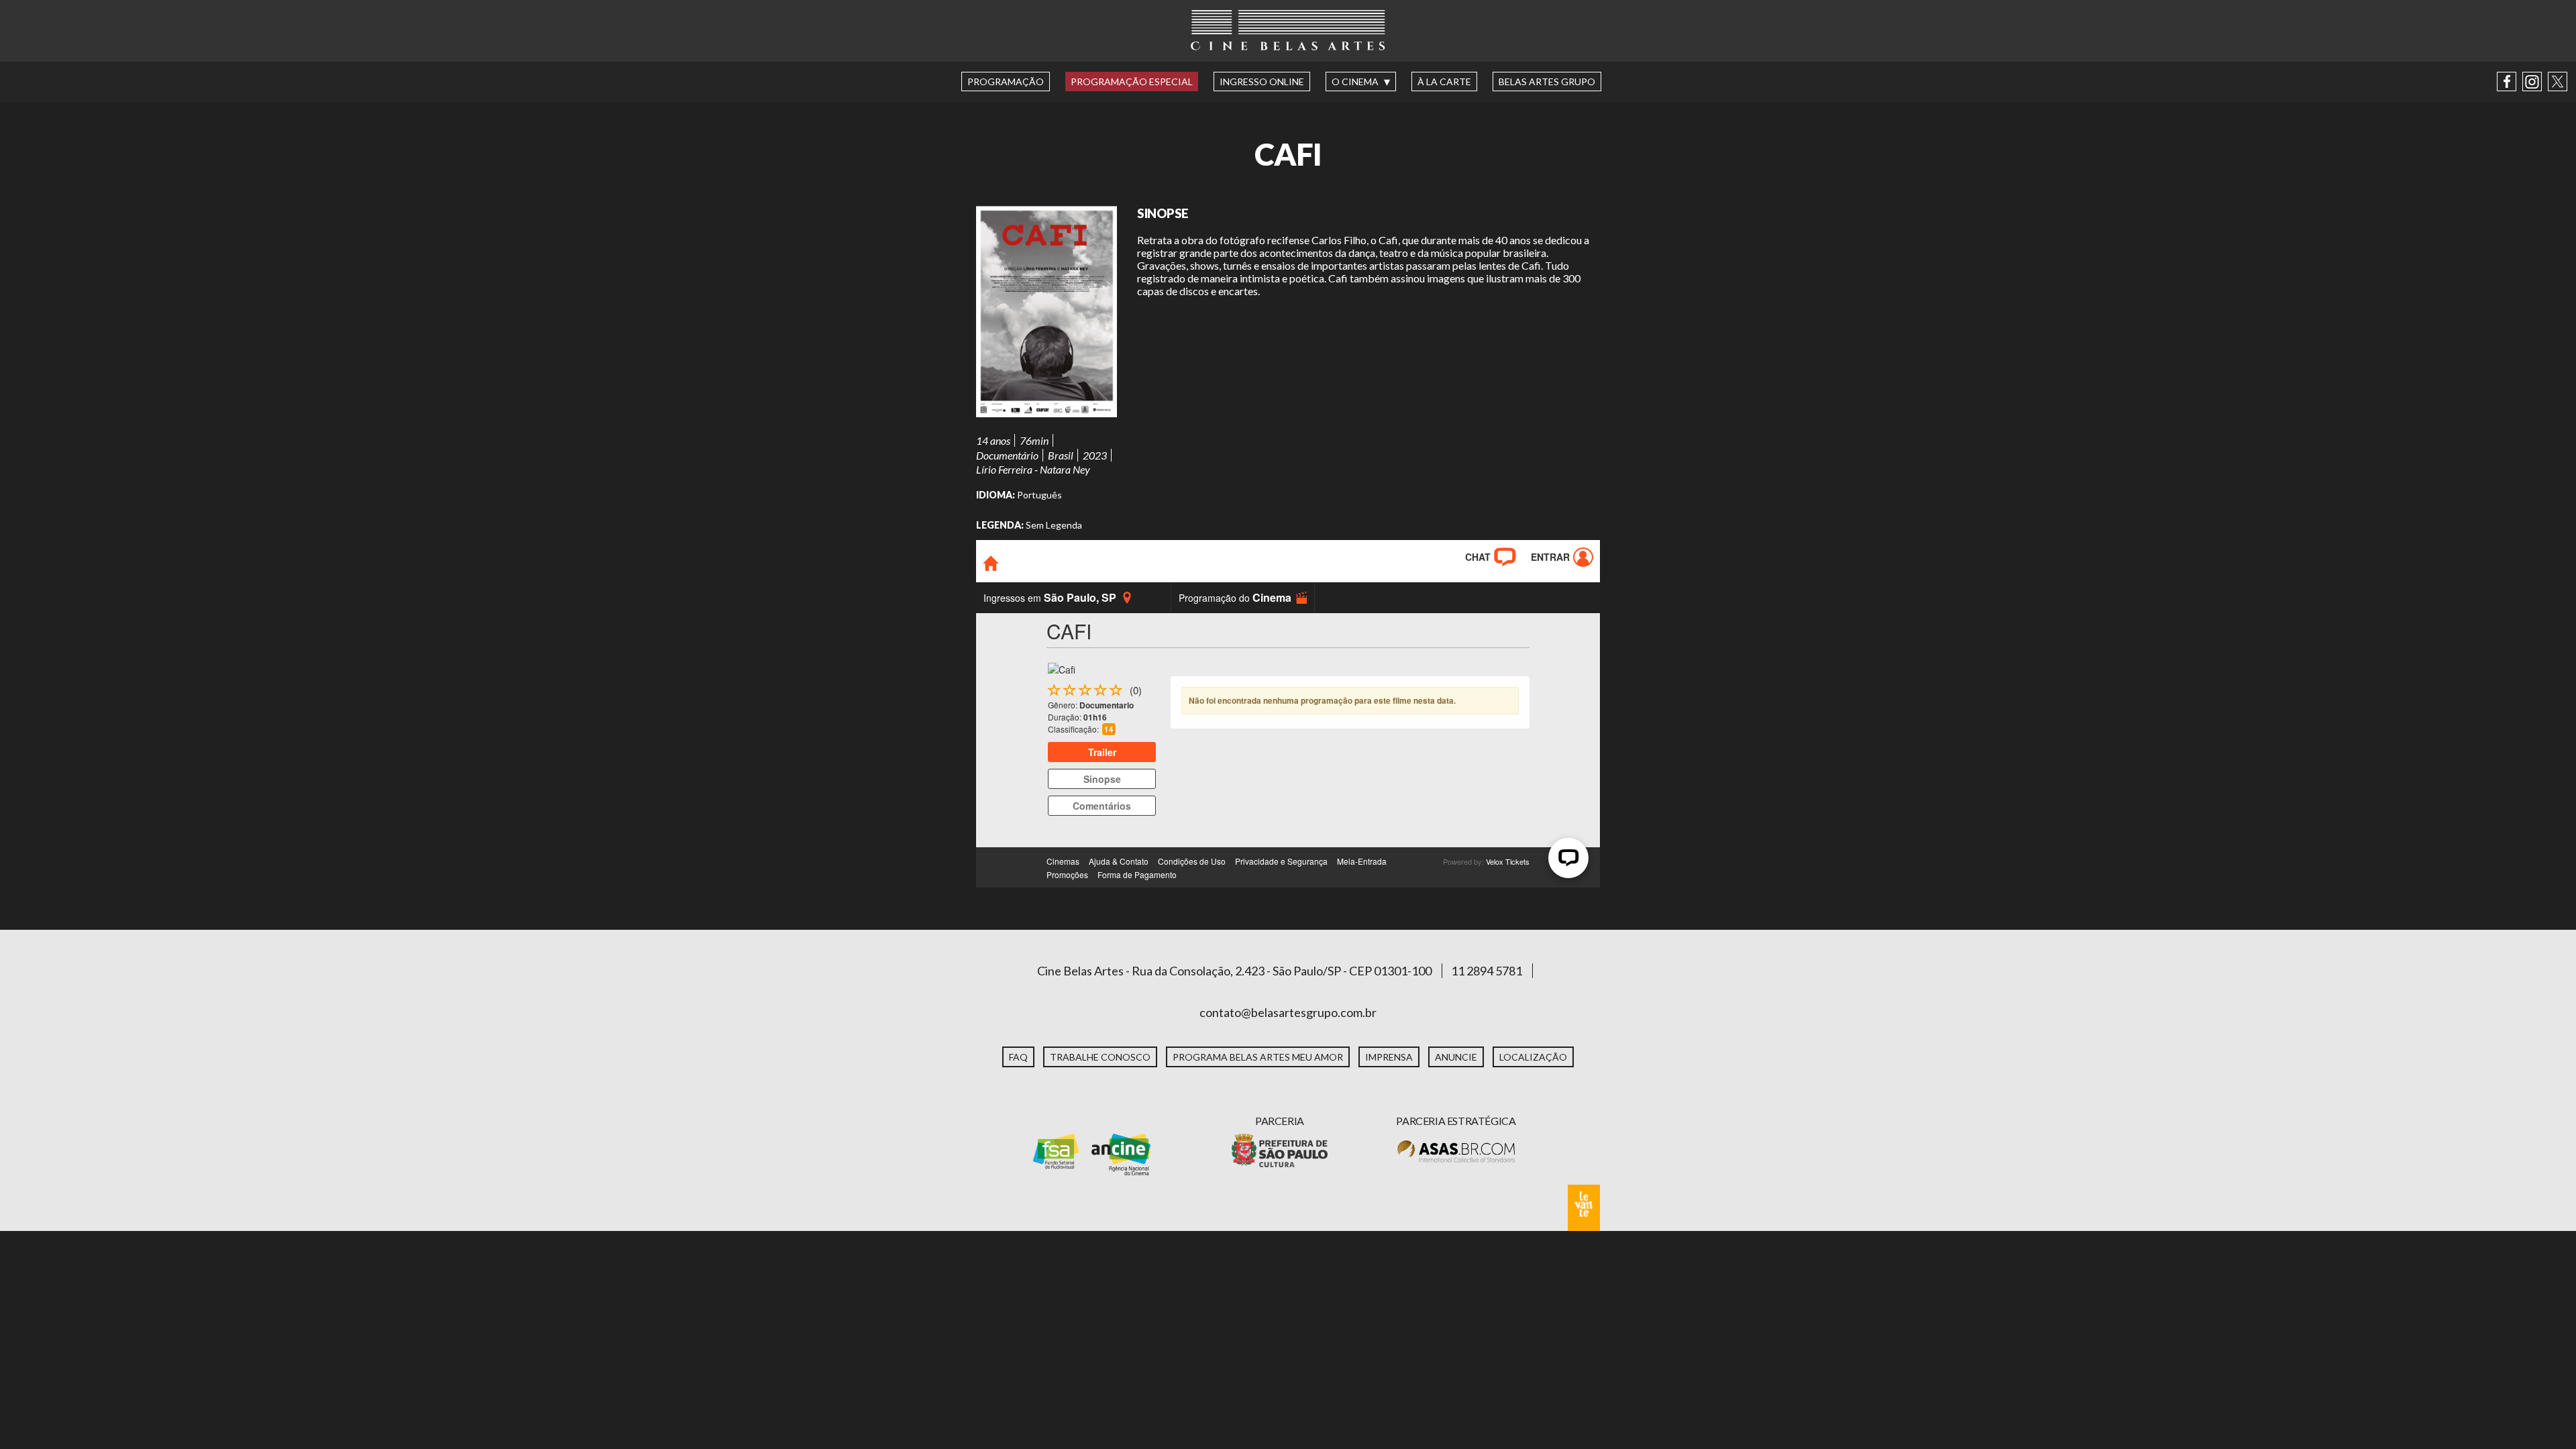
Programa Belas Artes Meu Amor (1258, 1057)
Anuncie (1456, 1057)
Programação (1006, 82)
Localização (1533, 1057)
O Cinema (1355, 82)
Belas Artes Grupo (1547, 82)
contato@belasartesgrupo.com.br (1288, 1012)
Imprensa (1389, 1057)
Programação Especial (1132, 82)
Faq (1018, 1057)
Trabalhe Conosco (1100, 1057)
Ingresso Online (1262, 82)
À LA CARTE (1444, 82)
